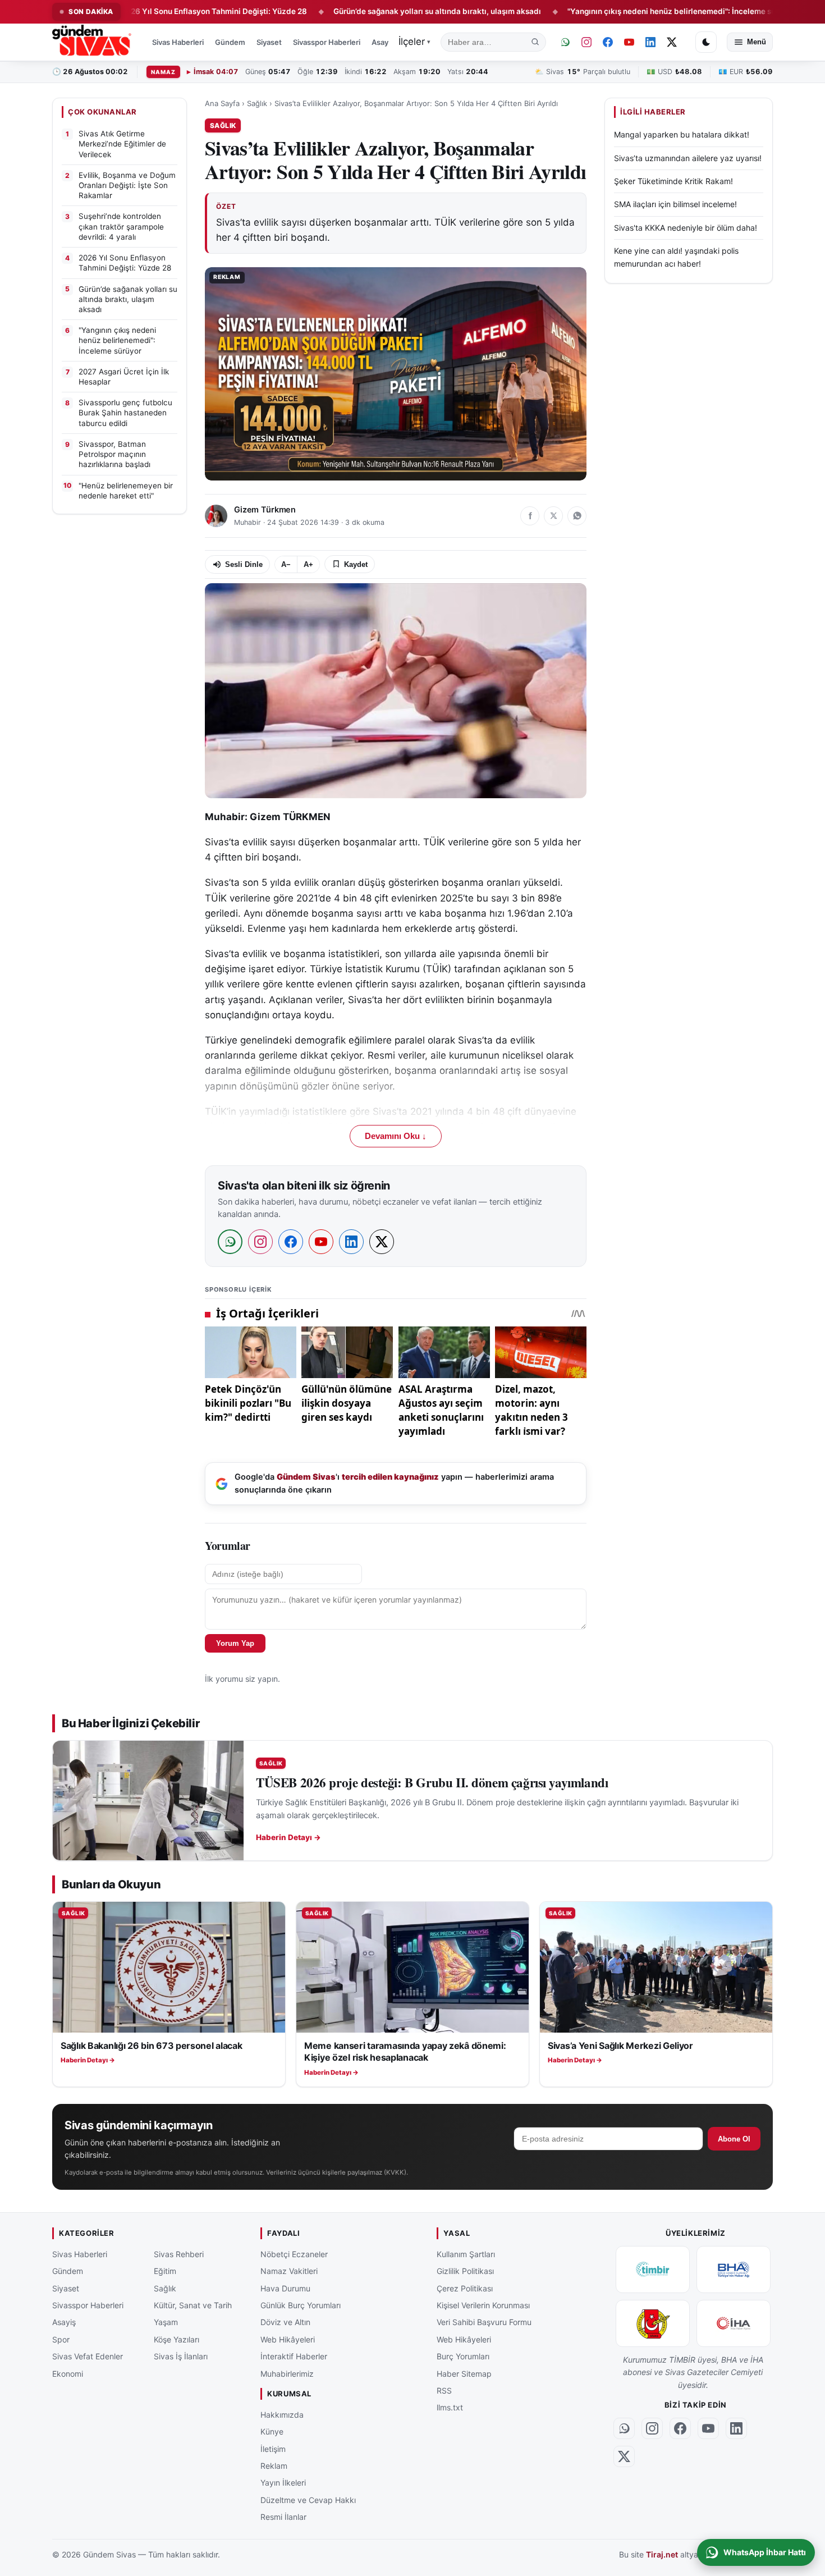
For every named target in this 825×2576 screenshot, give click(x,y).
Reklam (274, 2466)
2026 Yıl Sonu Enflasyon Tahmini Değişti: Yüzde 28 (139, 11)
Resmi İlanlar (283, 2517)
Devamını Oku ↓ (396, 1136)
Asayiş (383, 42)
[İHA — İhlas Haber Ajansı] (734, 2323)
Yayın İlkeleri (283, 2483)
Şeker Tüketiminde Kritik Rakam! (673, 181)
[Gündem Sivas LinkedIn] (650, 42)
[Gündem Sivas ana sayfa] (93, 42)
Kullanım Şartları (466, 2254)
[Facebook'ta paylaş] (530, 516)
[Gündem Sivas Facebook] (608, 42)
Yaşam (166, 2322)
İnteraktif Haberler (294, 2356)
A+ (308, 564)
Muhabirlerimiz (287, 2374)
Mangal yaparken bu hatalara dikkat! (682, 134)
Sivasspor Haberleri (327, 42)
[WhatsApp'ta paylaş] (577, 516)
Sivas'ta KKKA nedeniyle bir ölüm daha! (686, 227)
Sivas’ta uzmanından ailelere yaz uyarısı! (688, 157)
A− (286, 564)
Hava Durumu (285, 2288)
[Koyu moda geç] (706, 42)
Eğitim (165, 2271)
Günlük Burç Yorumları (301, 2305)
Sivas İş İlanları (181, 2356)
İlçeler (414, 42)
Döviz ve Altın (285, 2322)
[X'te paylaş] (553, 516)
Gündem (230, 42)
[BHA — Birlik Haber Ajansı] (734, 2270)
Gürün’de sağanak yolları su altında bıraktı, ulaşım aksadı (362, 11)
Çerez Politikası (465, 2288)
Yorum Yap (235, 1643)
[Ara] (535, 42)
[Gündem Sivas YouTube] (629, 42)
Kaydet (356, 564)
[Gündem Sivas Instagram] (586, 42)
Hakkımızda (282, 2415)
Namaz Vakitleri (289, 2271)
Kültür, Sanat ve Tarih (193, 2305)
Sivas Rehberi (179, 2254)
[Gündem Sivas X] (672, 42)
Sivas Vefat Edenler (88, 2356)
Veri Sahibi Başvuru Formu (484, 2322)
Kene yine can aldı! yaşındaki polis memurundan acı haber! (676, 257)
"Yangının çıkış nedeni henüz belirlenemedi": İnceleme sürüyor (606, 11)
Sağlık (257, 103)
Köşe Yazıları (177, 2339)
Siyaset (269, 42)
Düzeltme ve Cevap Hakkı (308, 2500)
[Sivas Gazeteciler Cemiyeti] (653, 2323)
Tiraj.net (662, 2555)
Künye (272, 2431)
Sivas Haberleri (178, 42)
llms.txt (450, 2407)
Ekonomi (68, 2374)
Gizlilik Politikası (465, 2271)
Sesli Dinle (244, 564)
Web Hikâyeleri (288, 2339)
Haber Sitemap (464, 2374)
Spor (61, 2339)
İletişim (273, 2449)
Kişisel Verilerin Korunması (483, 2305)
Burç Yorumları (463, 2356)
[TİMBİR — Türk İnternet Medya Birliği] (653, 2270)
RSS (444, 2390)
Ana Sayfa (222, 103)
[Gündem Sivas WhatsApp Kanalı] (565, 42)
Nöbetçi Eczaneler (294, 2254)
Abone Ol (734, 2139)
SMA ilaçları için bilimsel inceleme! (675, 204)
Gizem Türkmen (265, 510)
